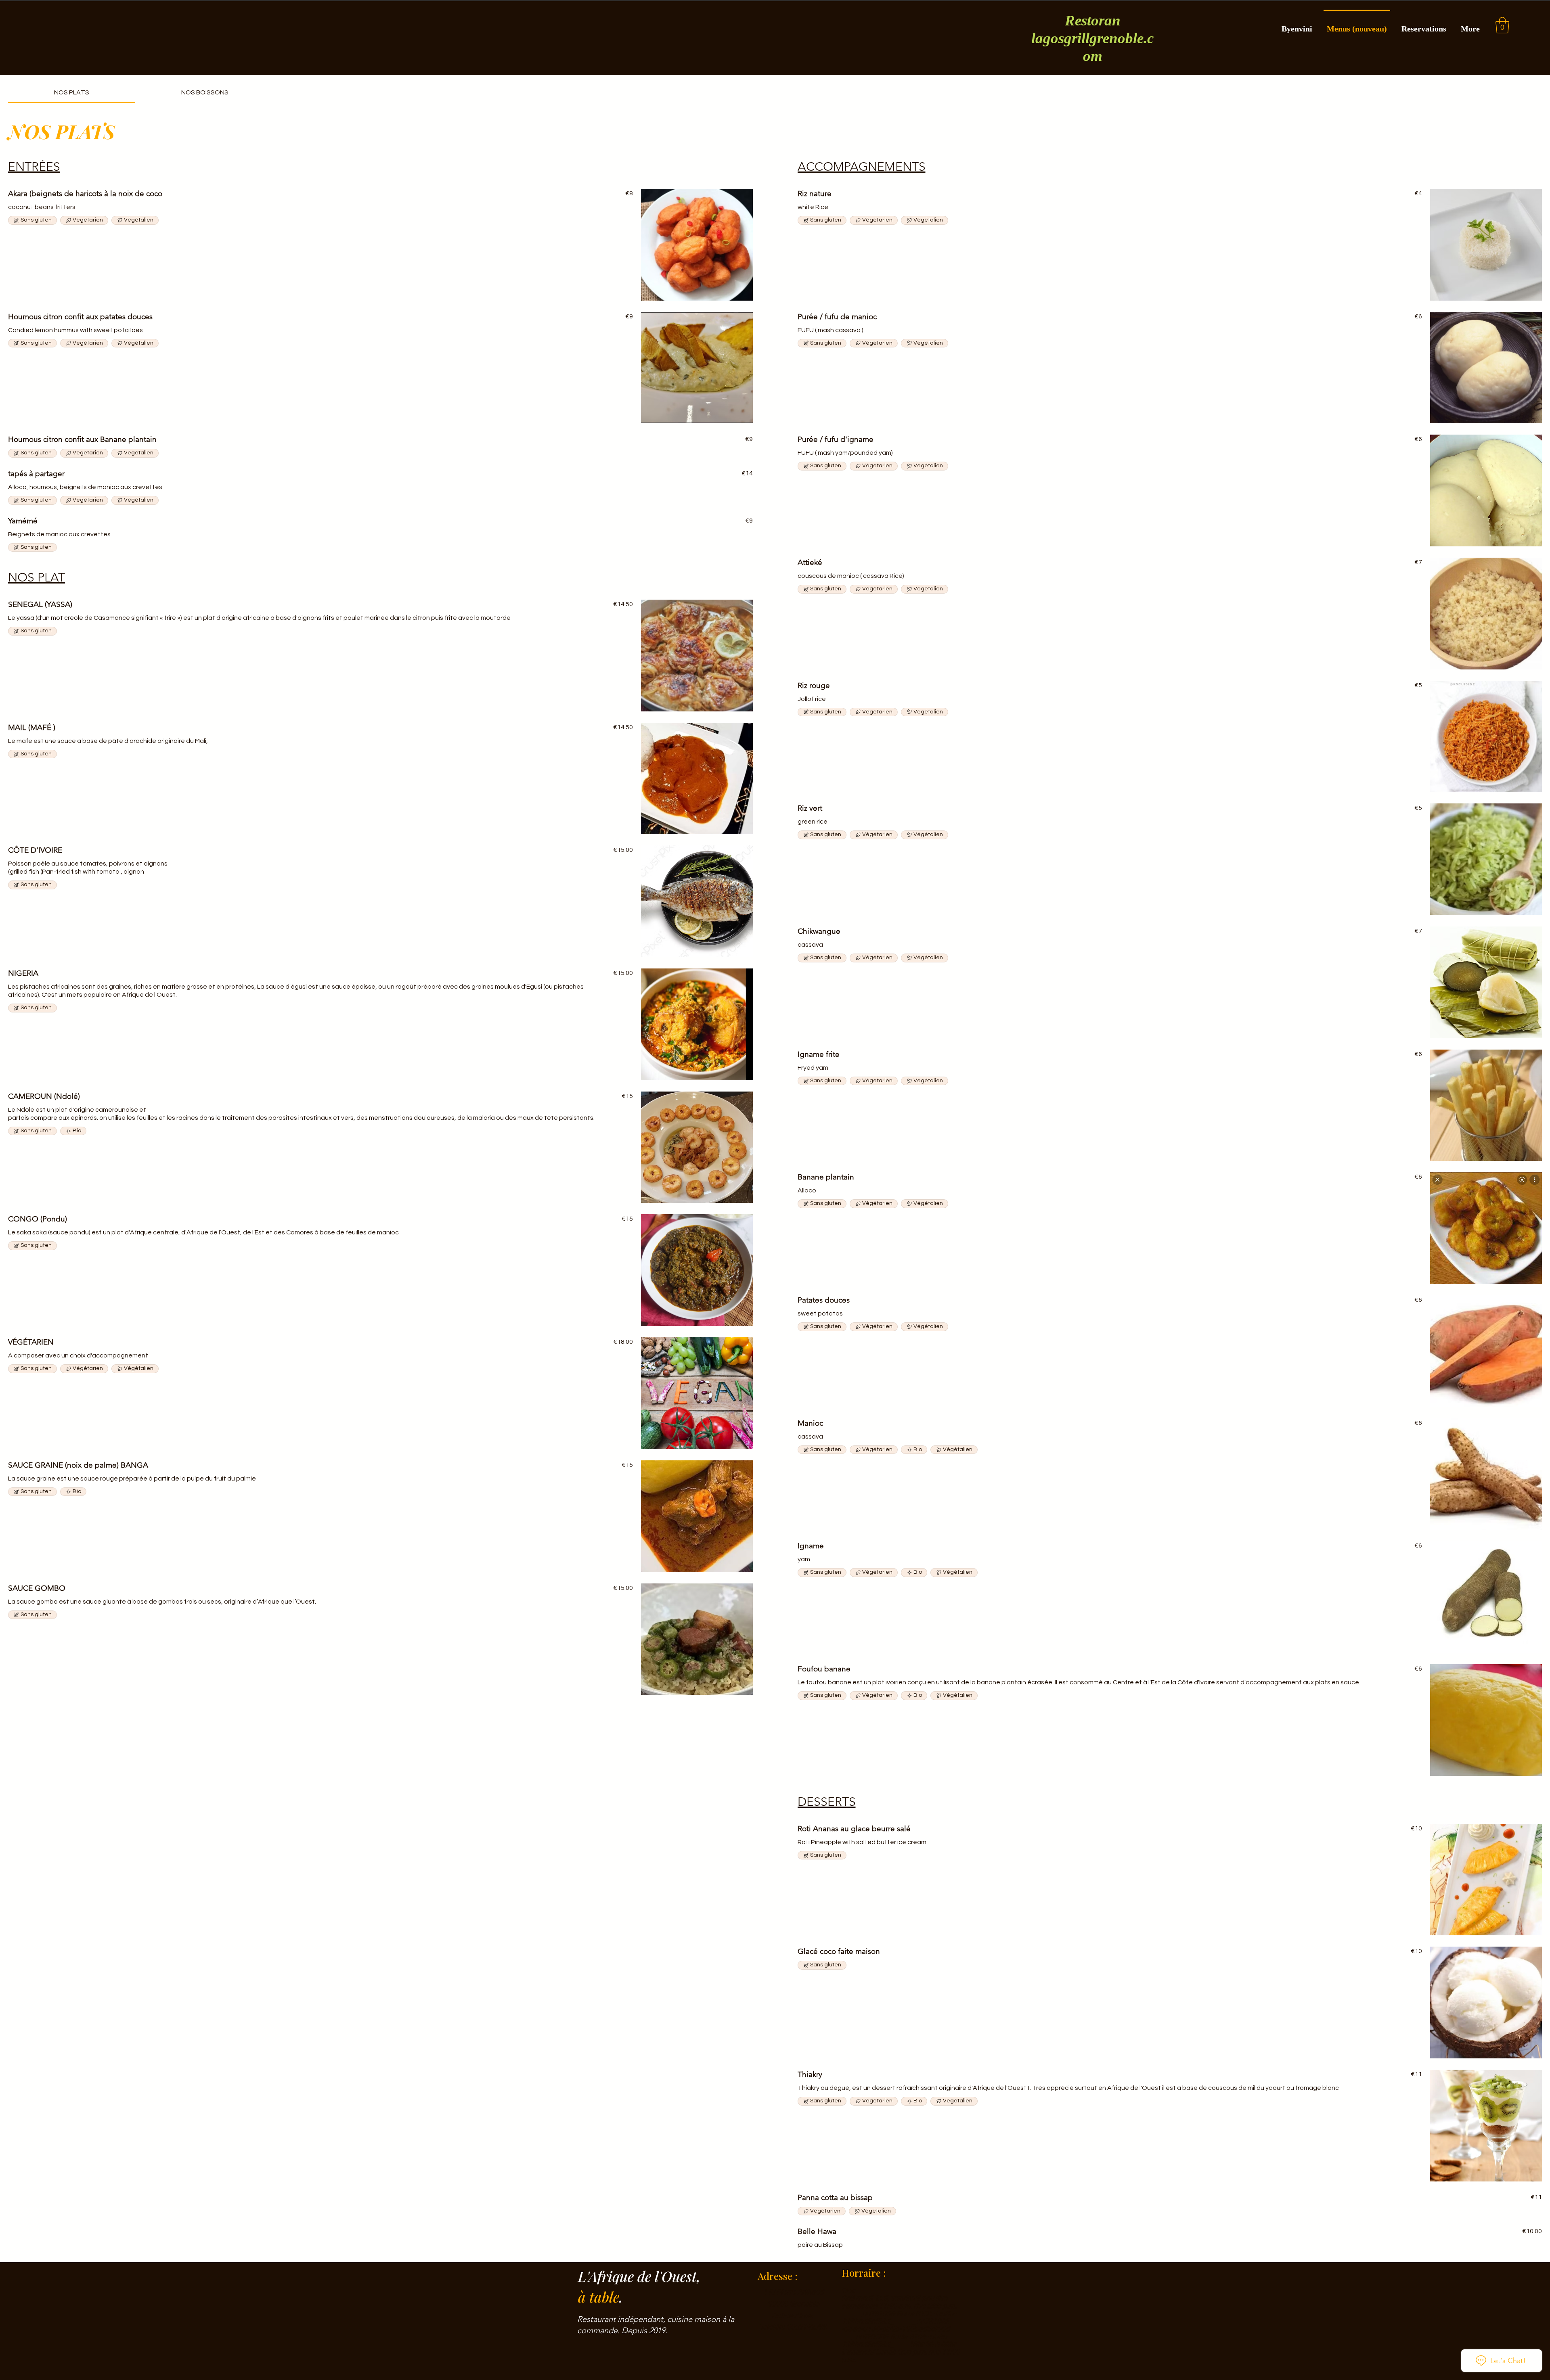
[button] (1502, 25)
